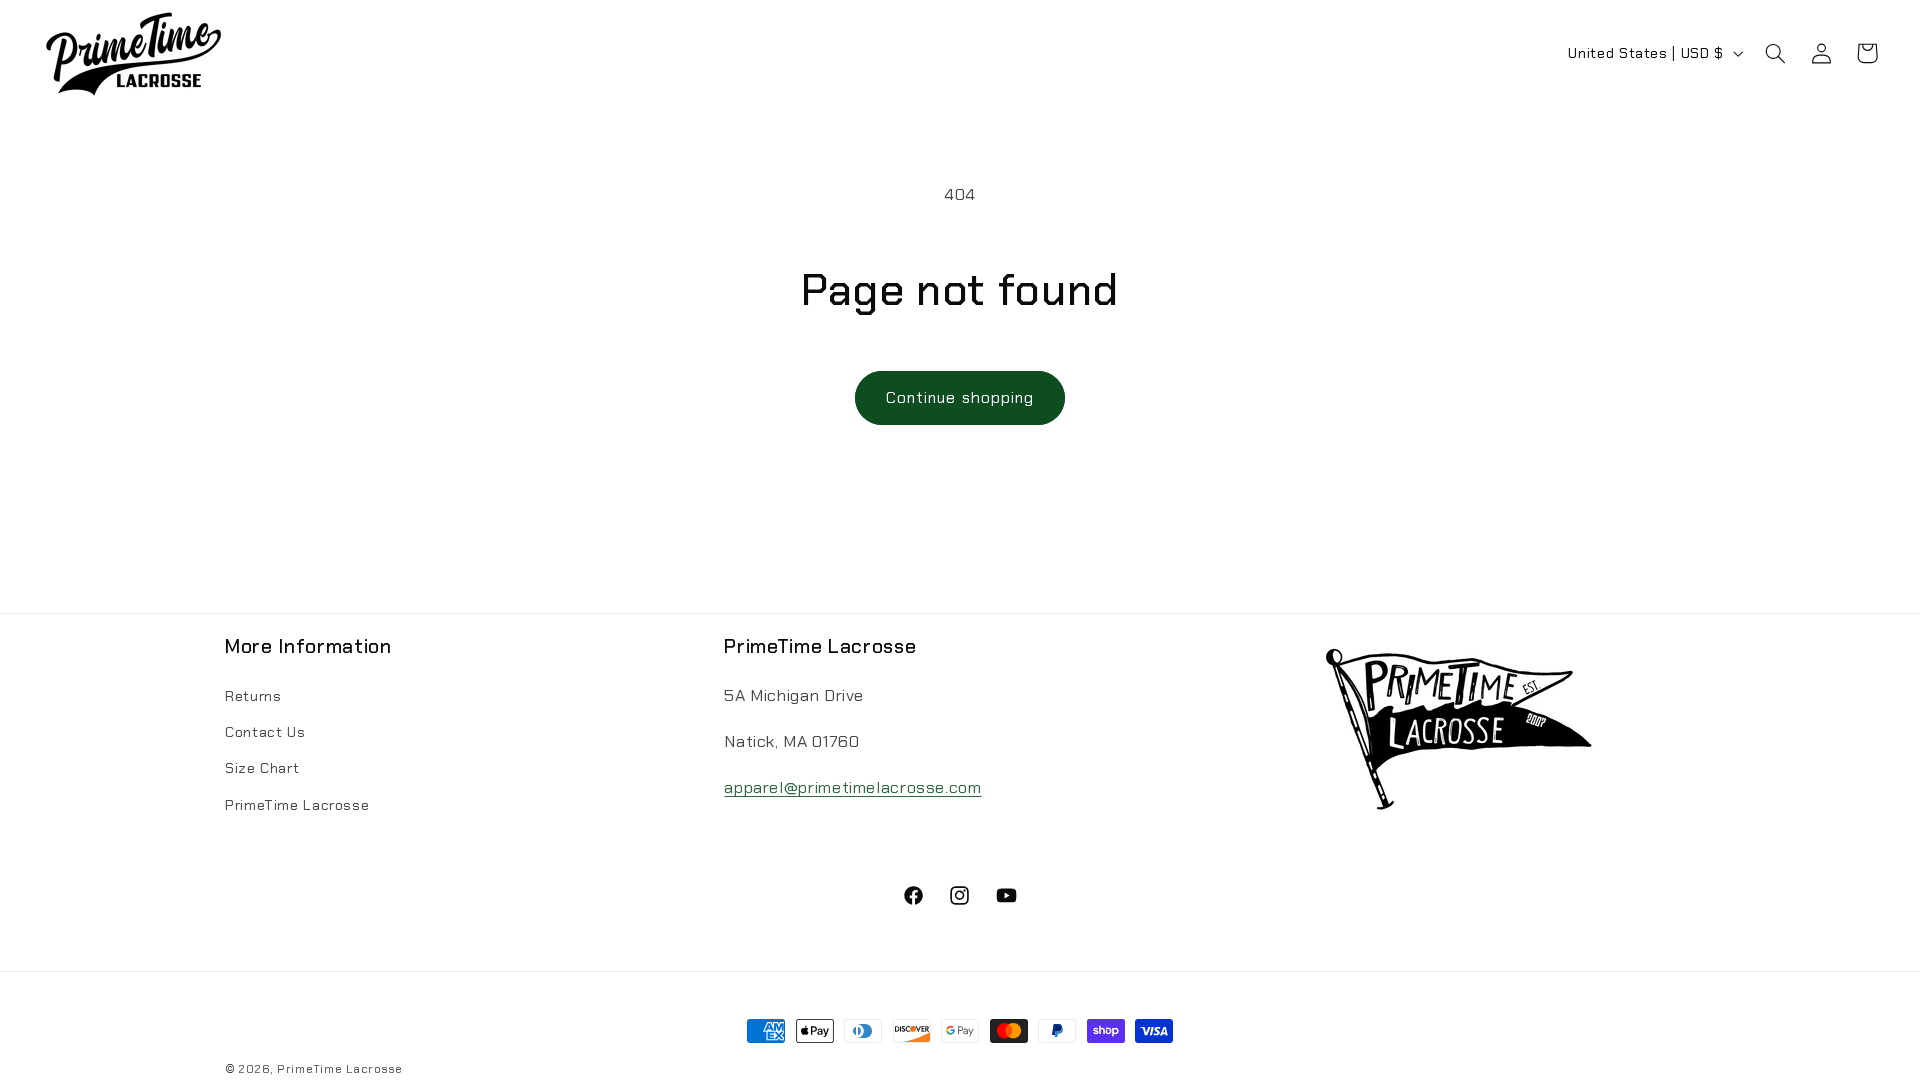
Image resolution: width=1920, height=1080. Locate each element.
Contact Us (265, 732)
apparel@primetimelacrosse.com (852, 787)
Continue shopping (960, 397)
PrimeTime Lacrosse (297, 804)
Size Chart (262, 768)
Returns (253, 695)
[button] (1775, 53)
